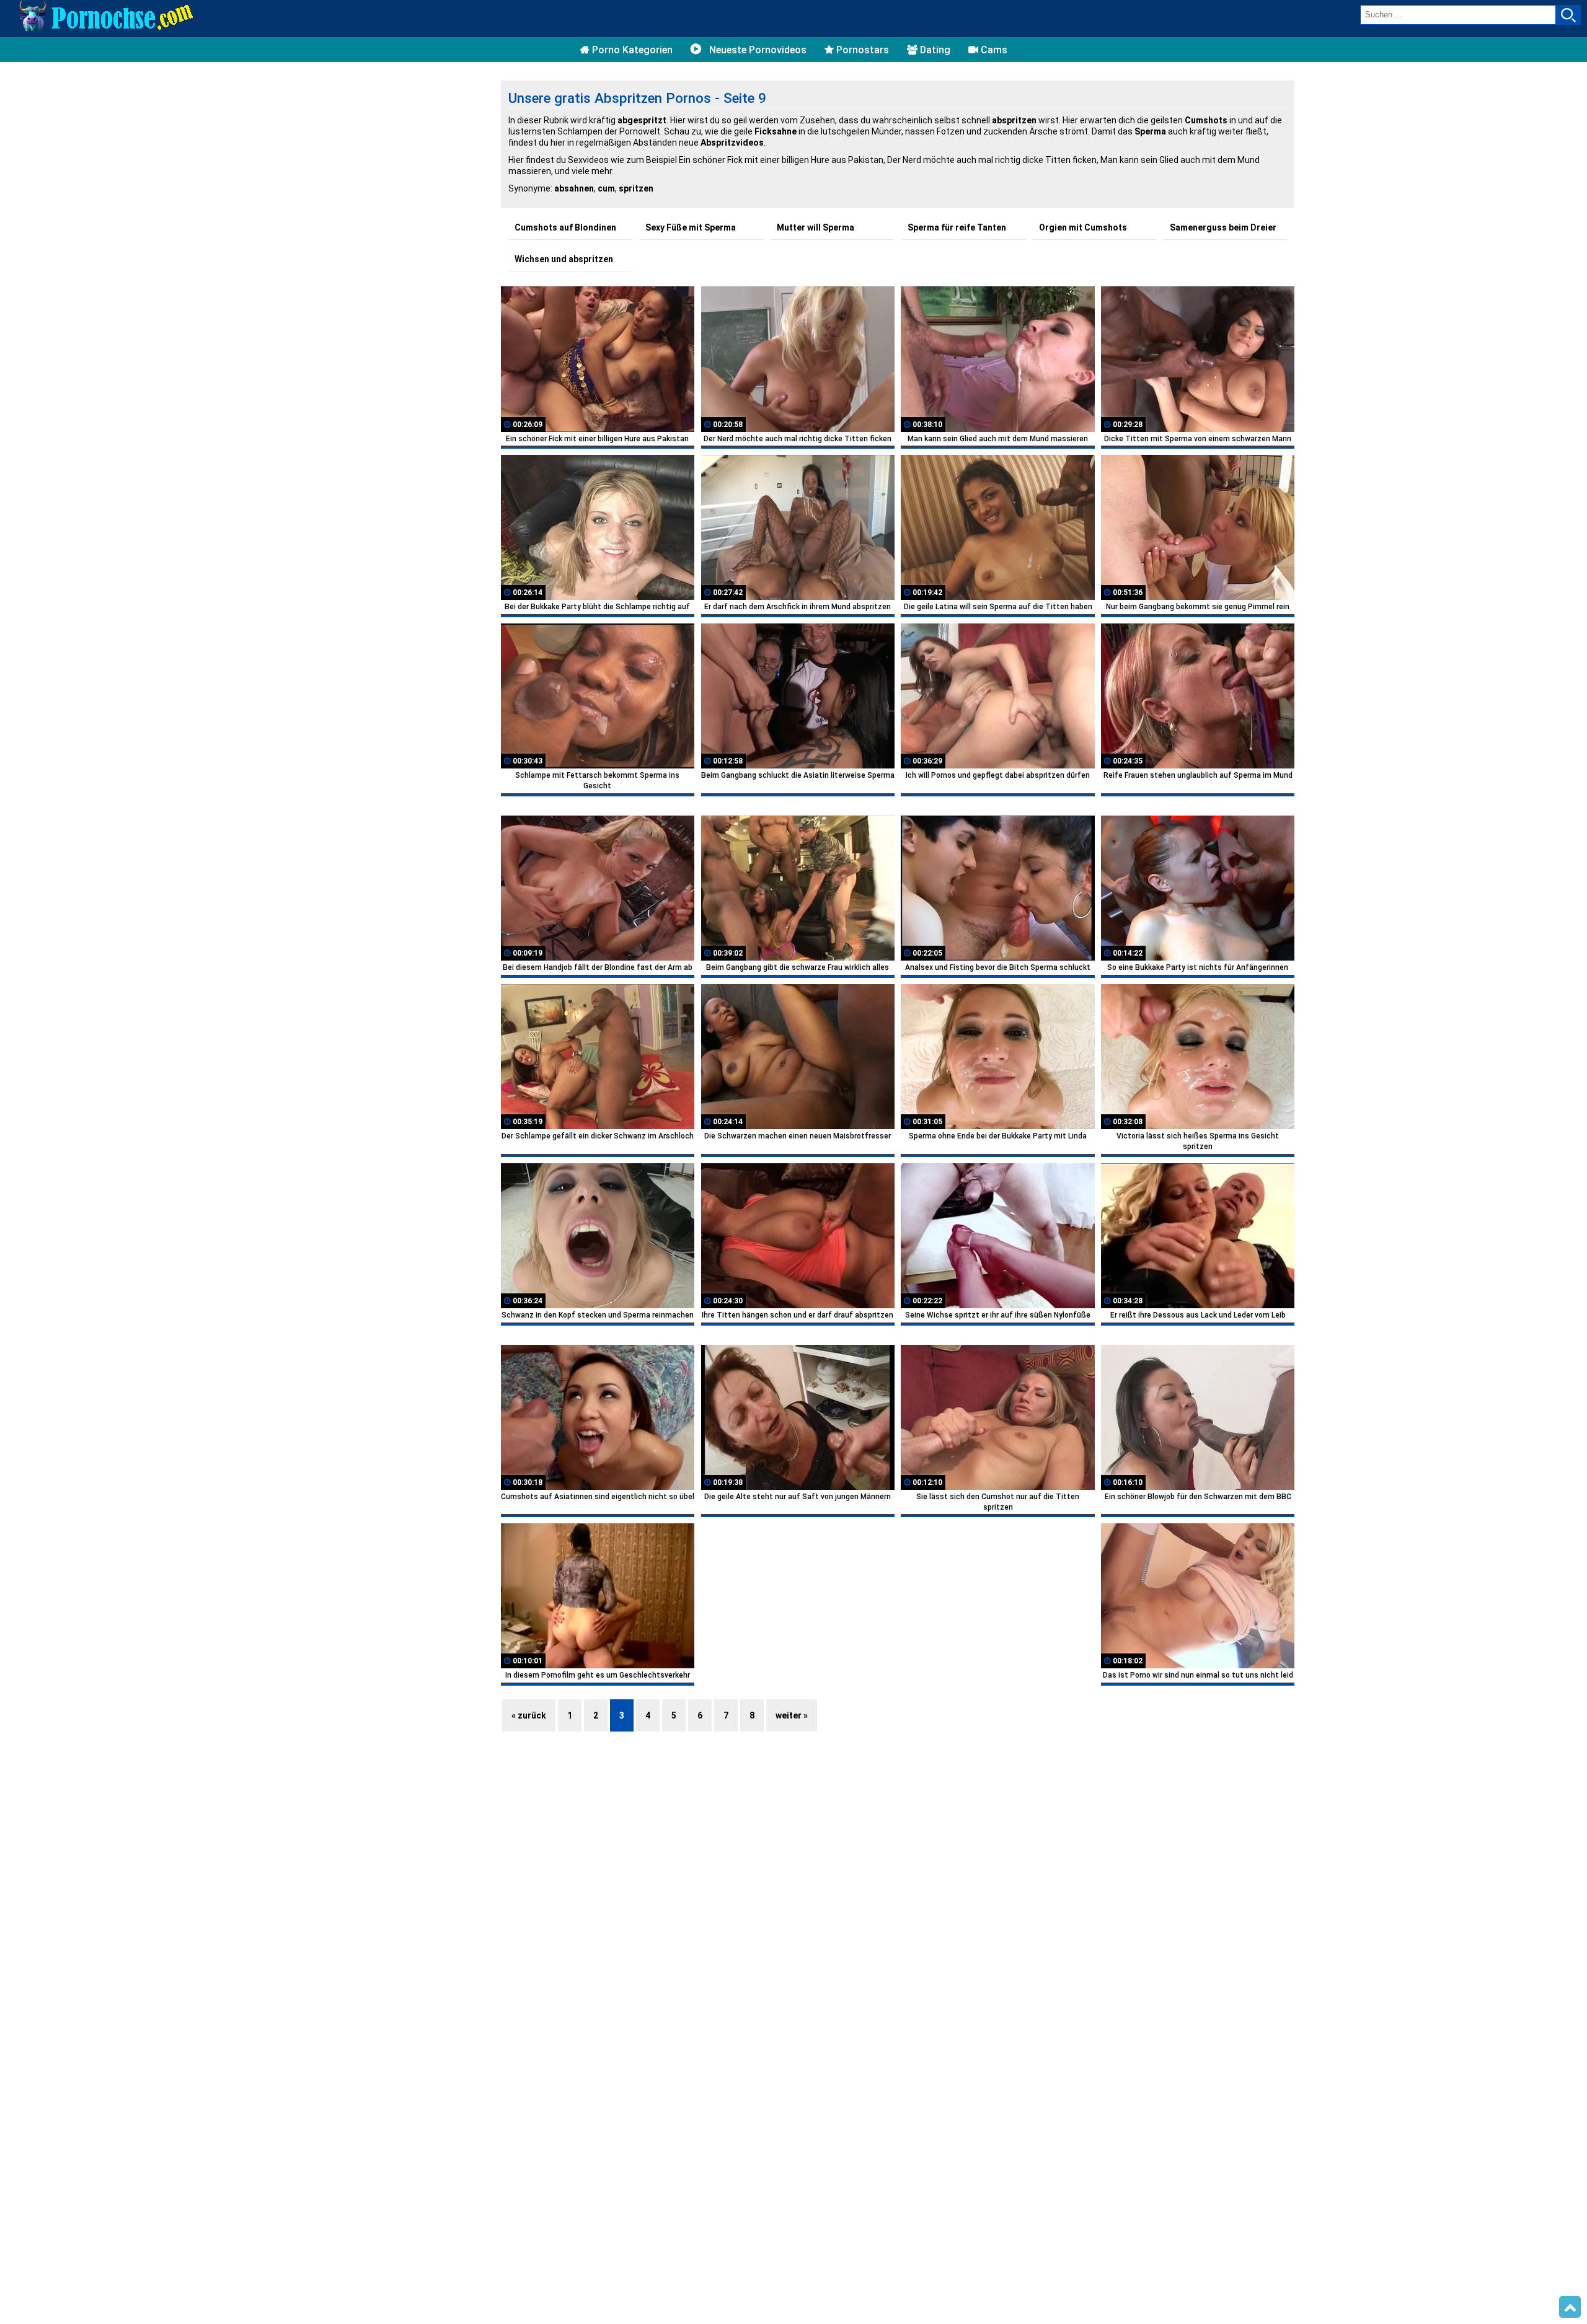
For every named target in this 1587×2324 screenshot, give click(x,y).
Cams (993, 50)
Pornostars (861, 50)
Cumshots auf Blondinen (565, 227)
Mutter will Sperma (816, 227)
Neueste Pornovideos (757, 50)
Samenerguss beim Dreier (1223, 227)
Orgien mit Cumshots (1083, 227)
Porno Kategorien (631, 50)
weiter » (792, 1715)
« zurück (529, 1715)
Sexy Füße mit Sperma (691, 227)
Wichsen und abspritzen (564, 259)
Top (1570, 2307)
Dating (934, 50)
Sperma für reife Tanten (957, 227)
